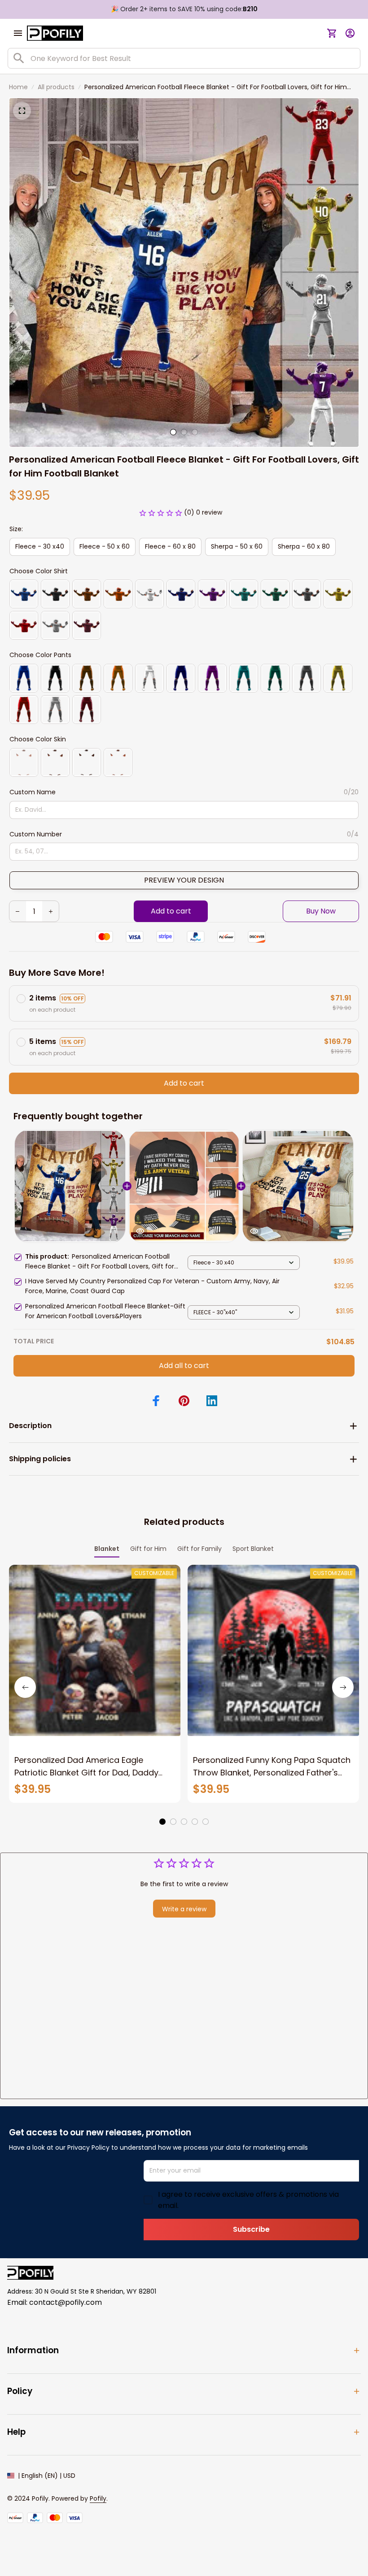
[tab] (173, 432)
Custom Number (36, 834)
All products (56, 87)
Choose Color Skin (38, 739)
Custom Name (33, 792)
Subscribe (251, 2229)
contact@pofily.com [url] (66, 2302)
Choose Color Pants (40, 655)
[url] (98, 2499)
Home (18, 87)
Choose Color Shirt (39, 571)
